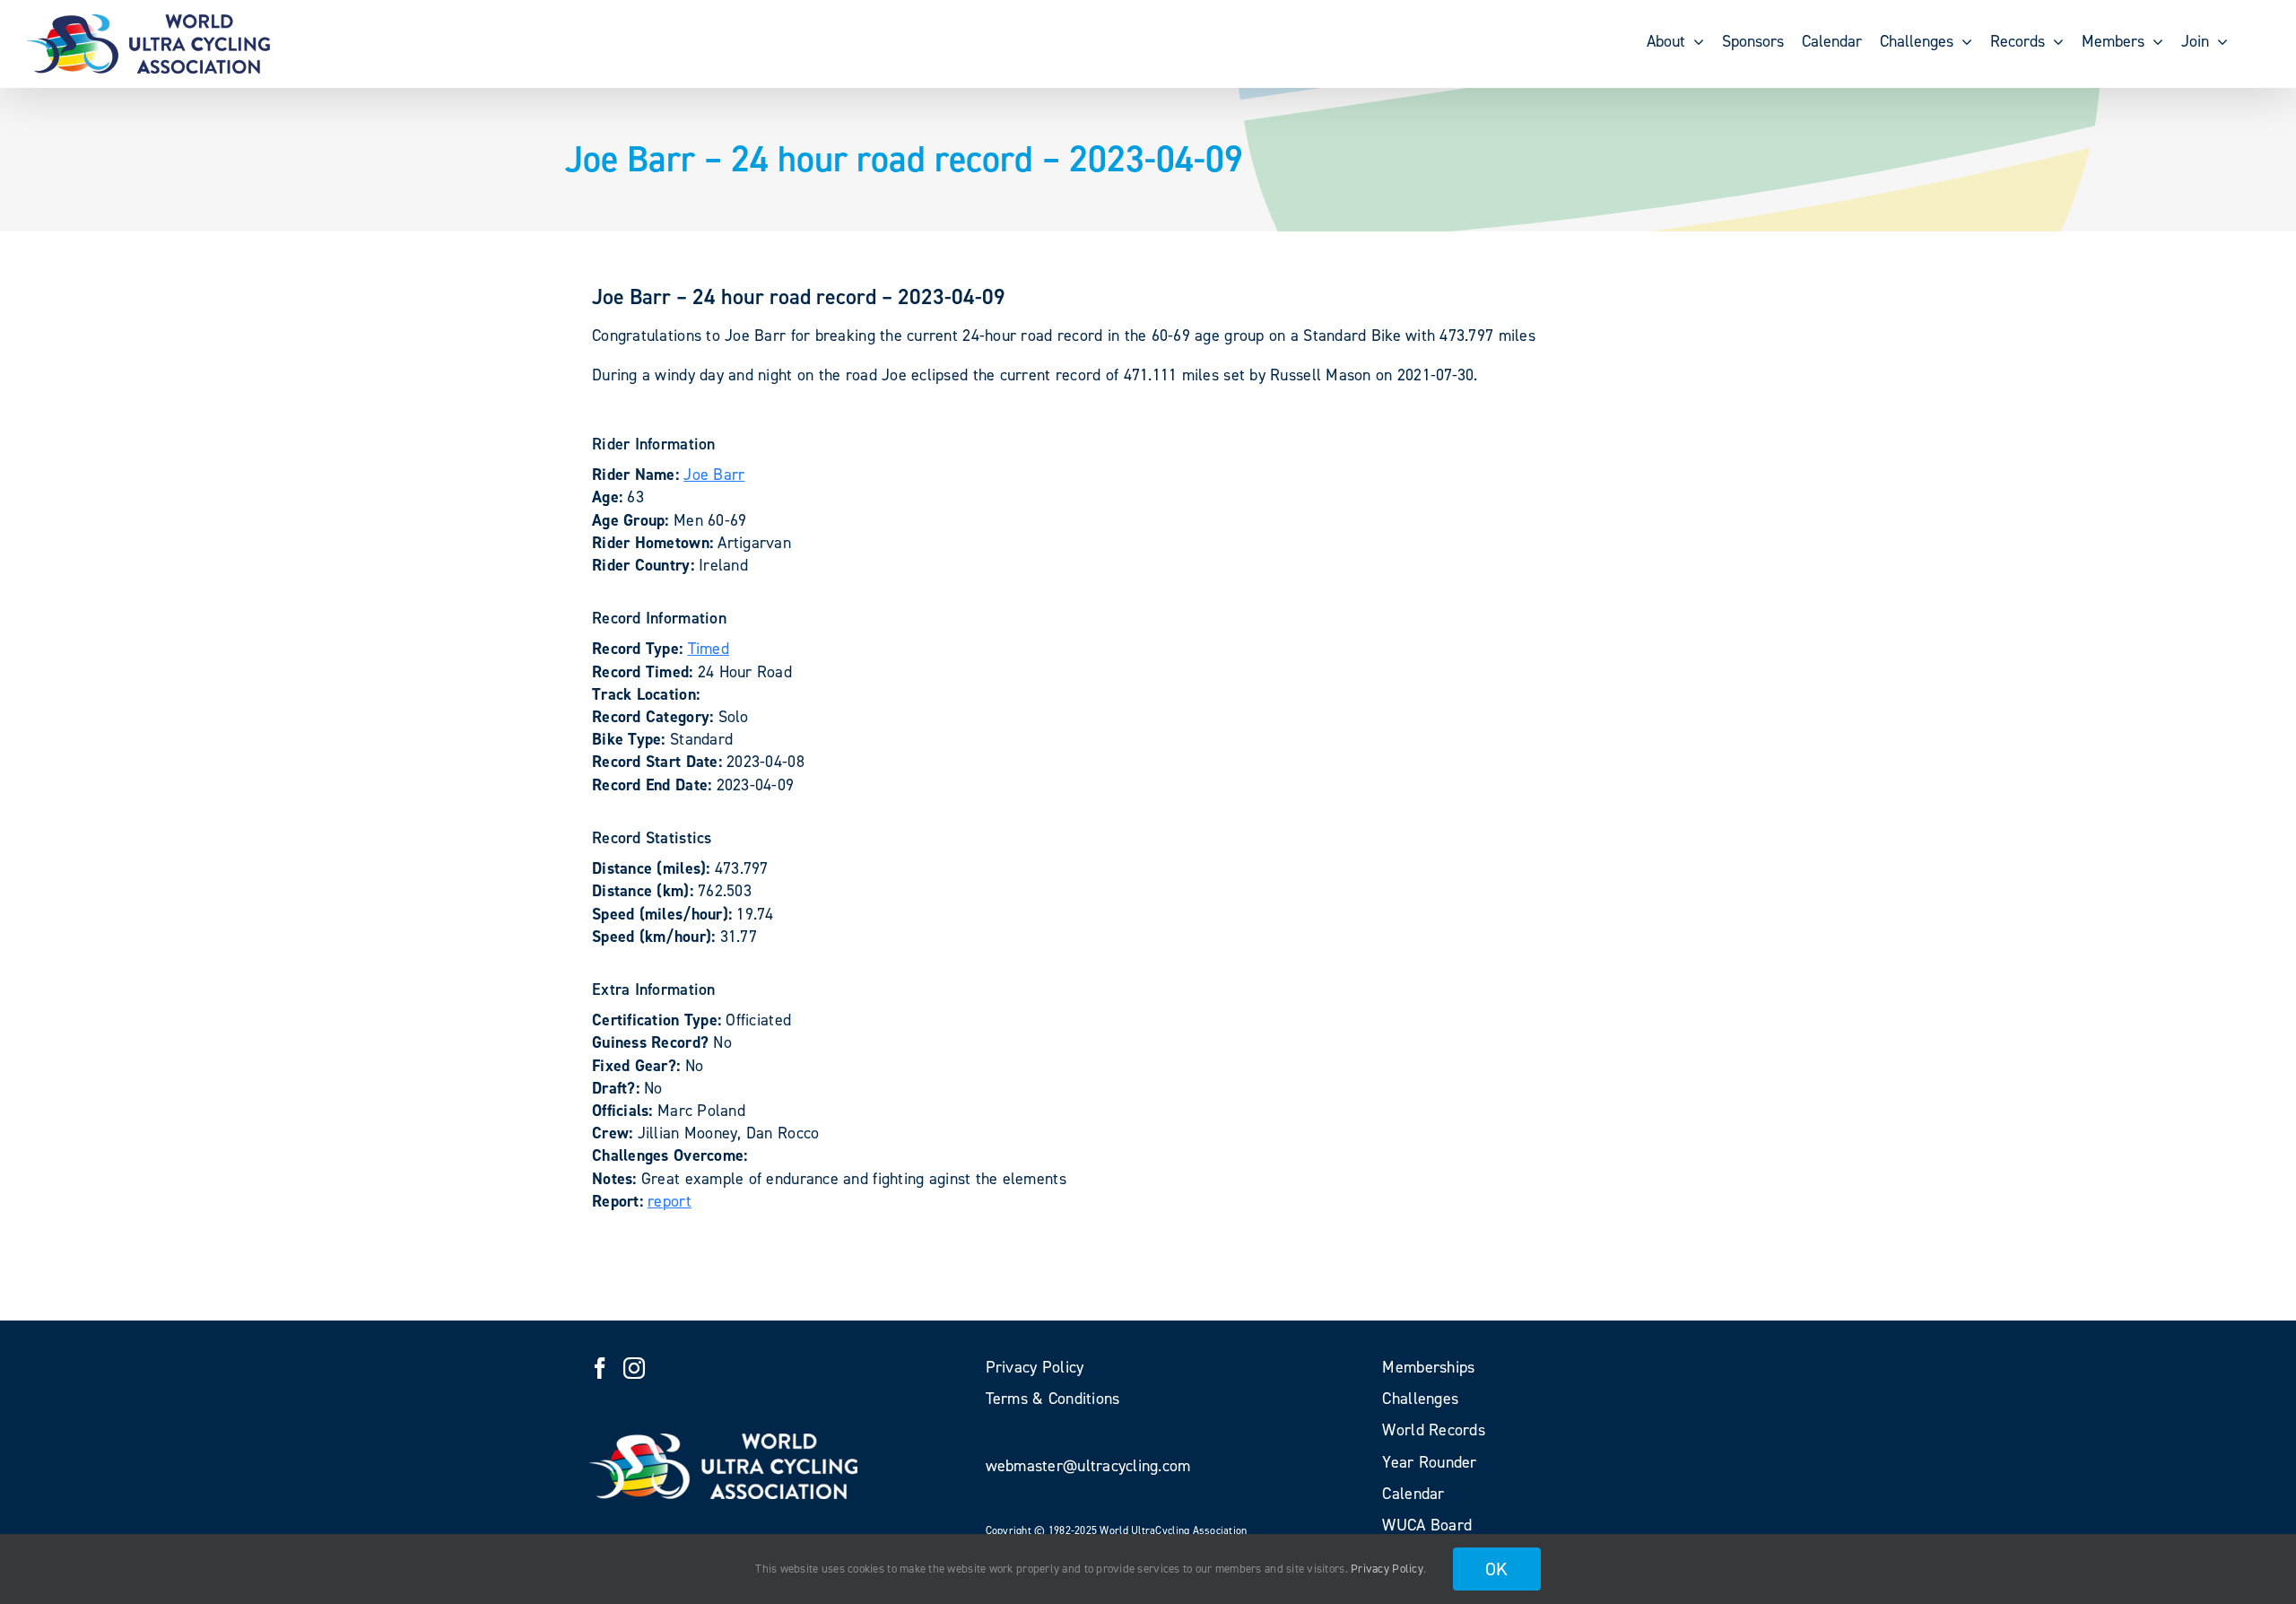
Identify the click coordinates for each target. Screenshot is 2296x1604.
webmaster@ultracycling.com (1088, 1466)
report (670, 1201)
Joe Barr (714, 475)
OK (1497, 1569)
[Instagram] (634, 1368)
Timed (709, 649)
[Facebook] (600, 1368)
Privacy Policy (1387, 1569)
